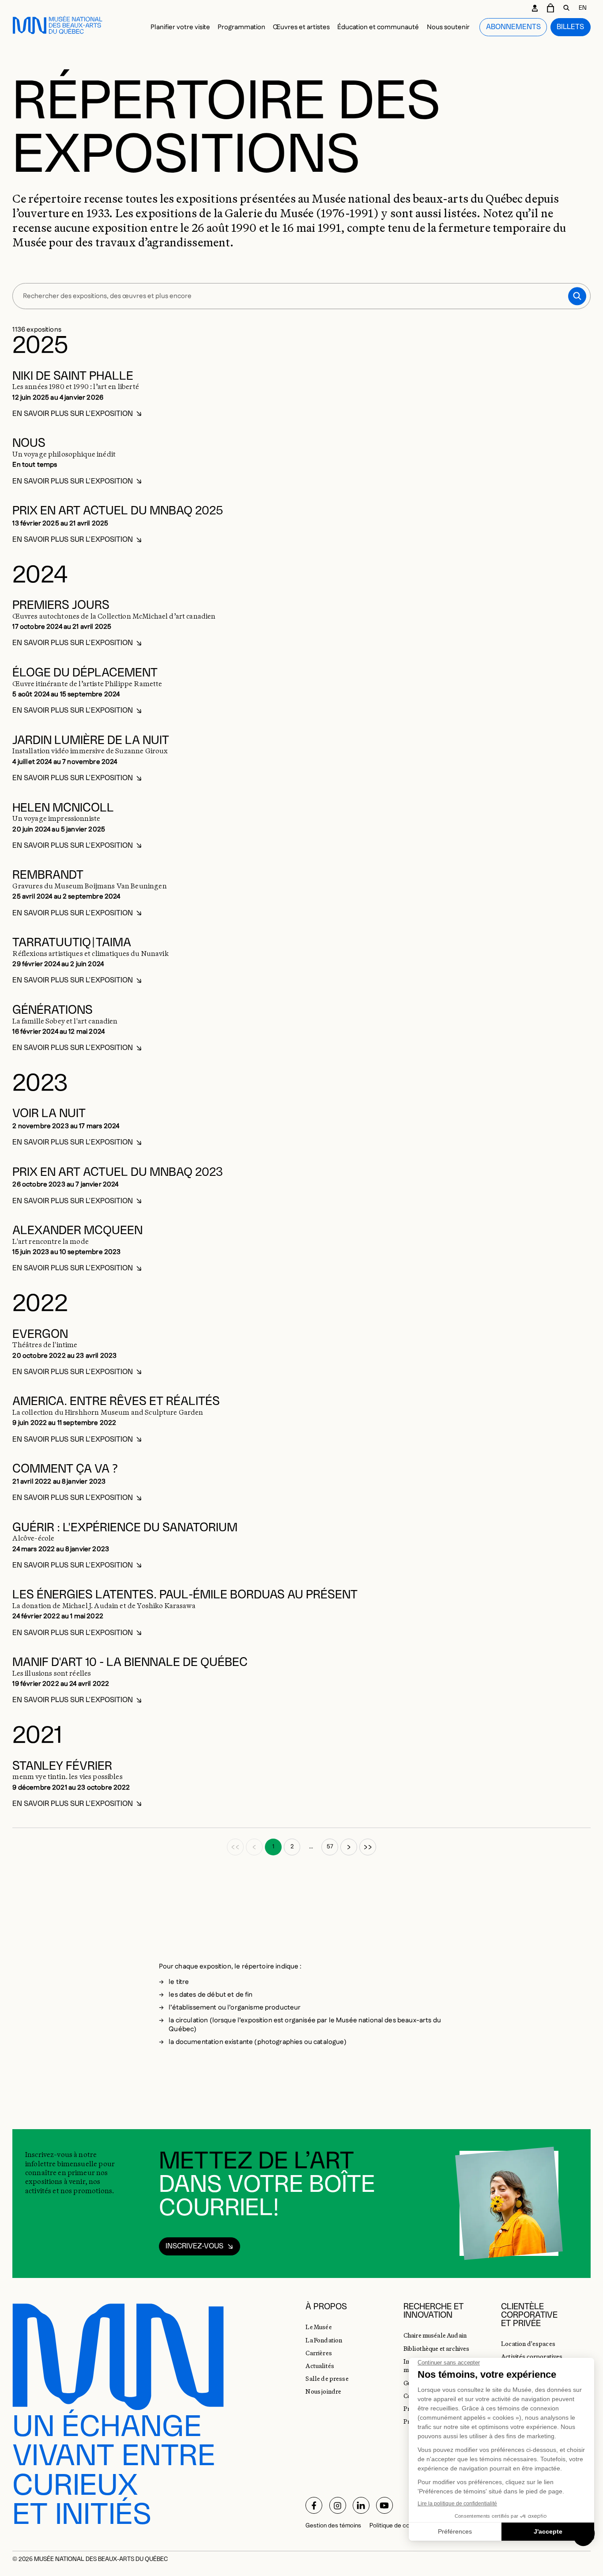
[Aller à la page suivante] (349, 1847)
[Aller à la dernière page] (368, 1847)
